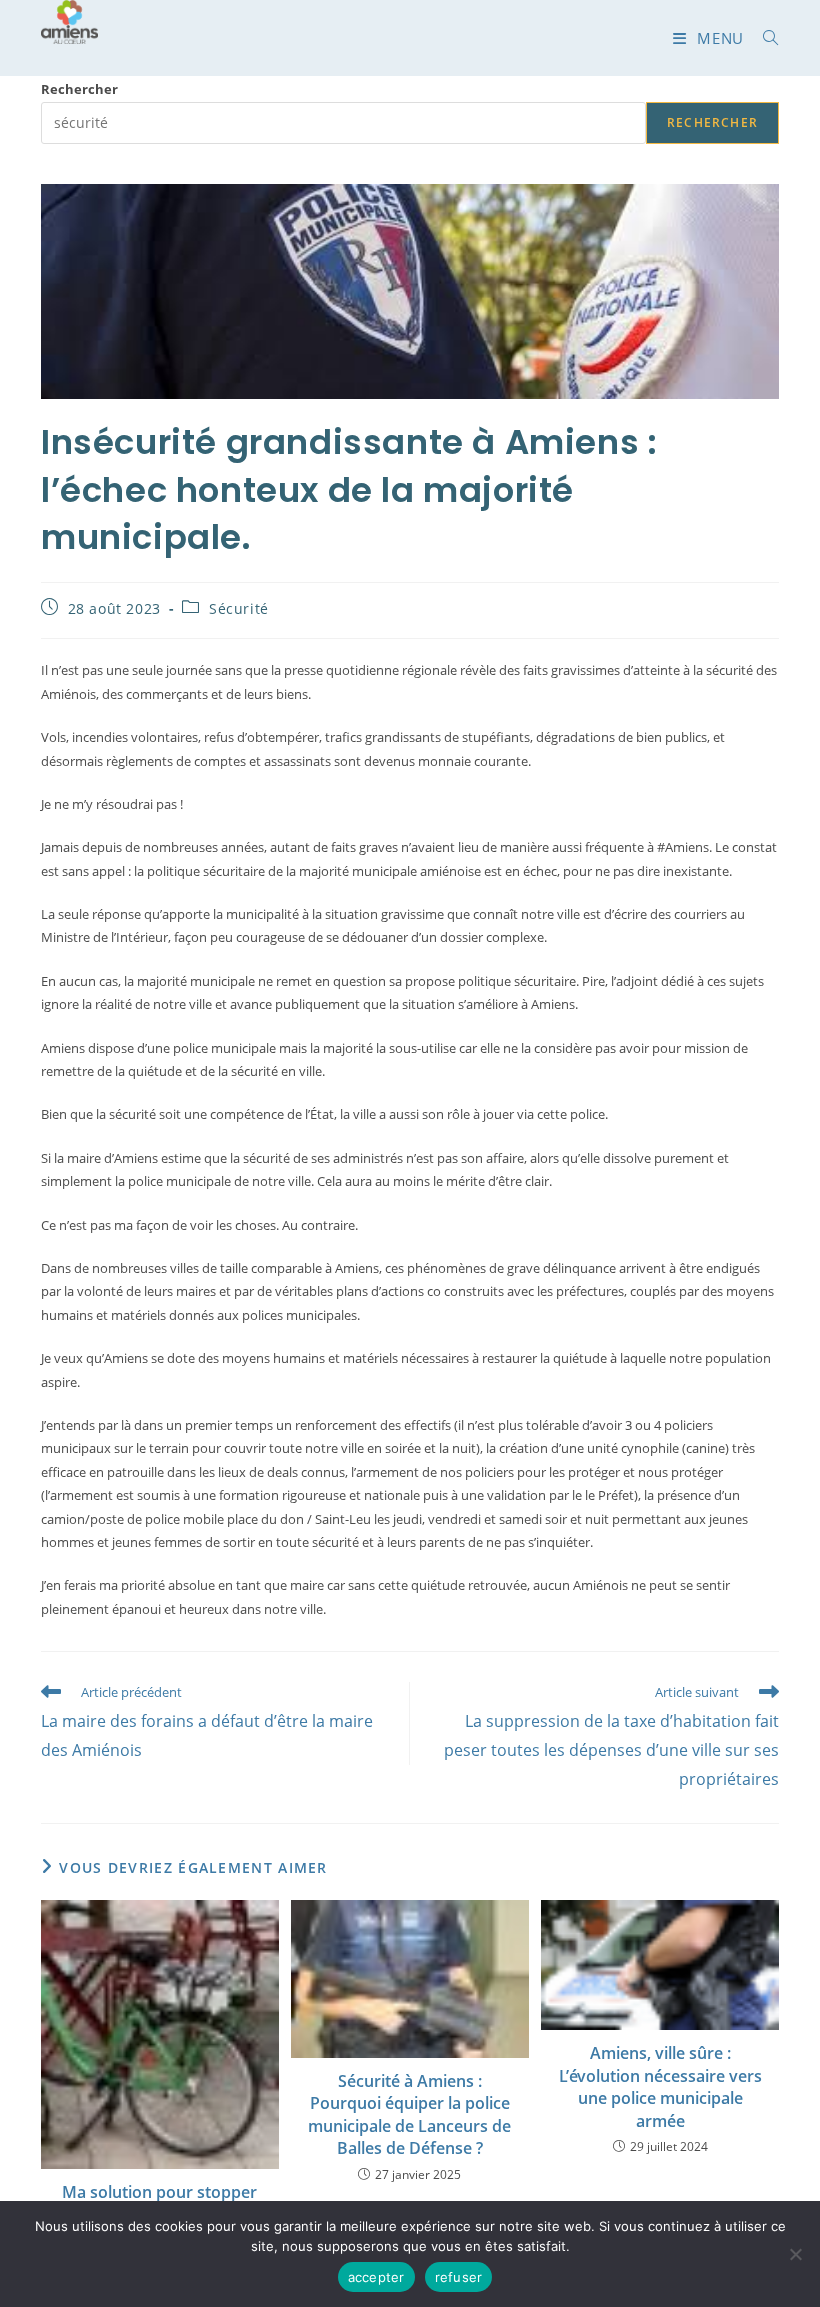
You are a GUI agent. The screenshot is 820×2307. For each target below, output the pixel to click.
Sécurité (239, 608)
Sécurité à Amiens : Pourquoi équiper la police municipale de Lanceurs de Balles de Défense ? (409, 2114)
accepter (376, 2277)
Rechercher (79, 89)
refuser (459, 2277)
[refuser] (795, 2254)
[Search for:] (763, 38)
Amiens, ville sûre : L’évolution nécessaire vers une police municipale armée (660, 2086)
